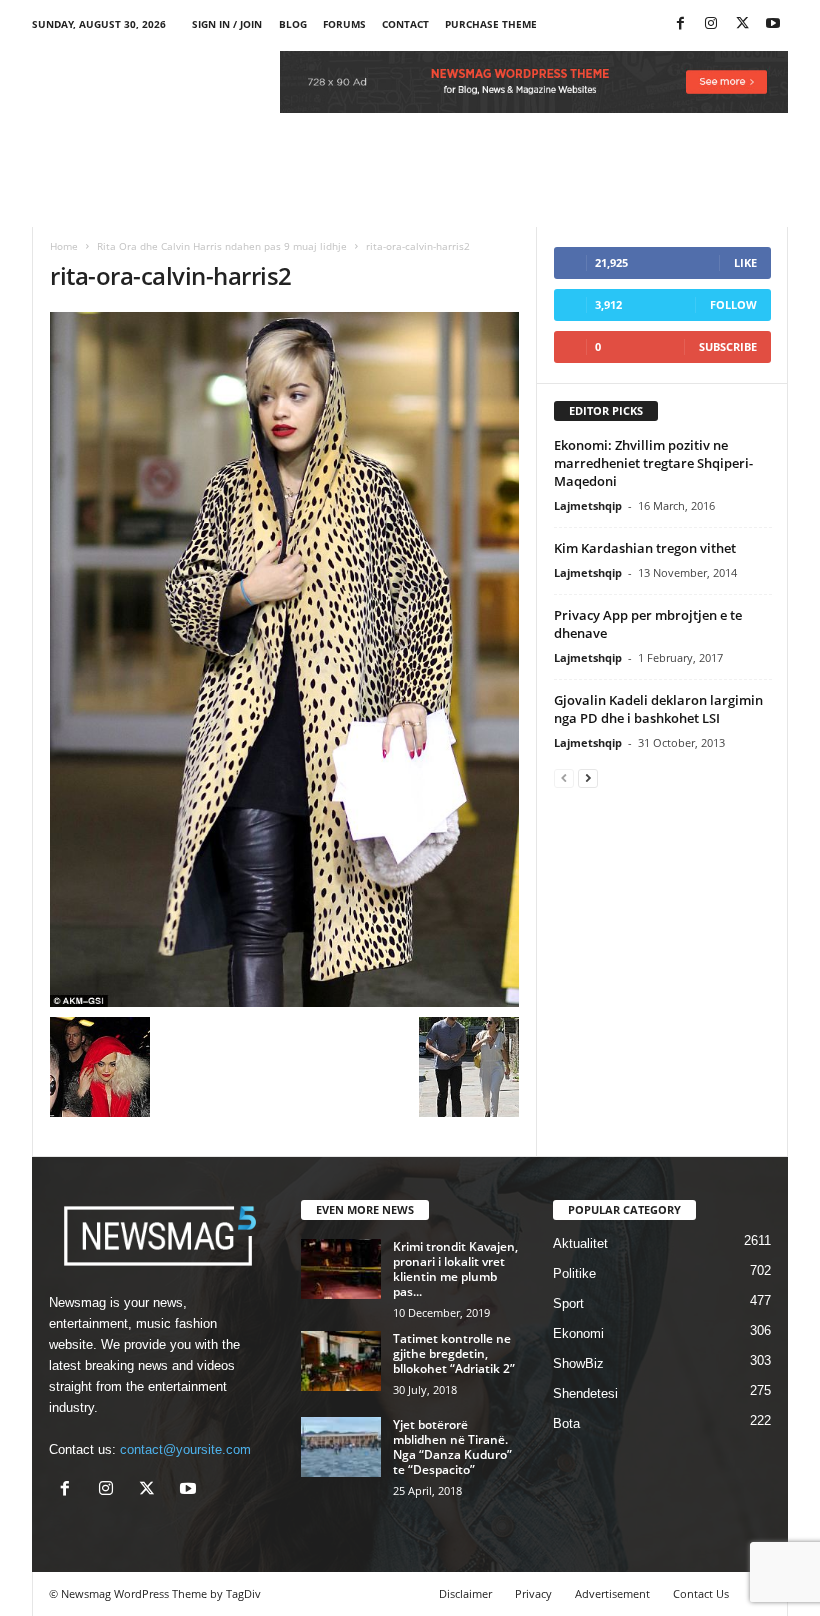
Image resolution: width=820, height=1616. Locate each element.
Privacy (533, 1593)
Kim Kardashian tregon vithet (645, 548)
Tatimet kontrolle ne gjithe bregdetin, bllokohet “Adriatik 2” (454, 1353)
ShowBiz (578, 1363)
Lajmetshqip (588, 505)
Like (745, 262)
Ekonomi (578, 1333)
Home (64, 246)
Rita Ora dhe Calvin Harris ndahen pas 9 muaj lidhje (222, 246)
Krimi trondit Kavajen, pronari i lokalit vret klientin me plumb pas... (455, 1269)
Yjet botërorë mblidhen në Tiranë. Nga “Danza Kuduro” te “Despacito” (452, 1447)
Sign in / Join (227, 24)
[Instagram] (711, 24)
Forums (344, 24)
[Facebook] (680, 24)
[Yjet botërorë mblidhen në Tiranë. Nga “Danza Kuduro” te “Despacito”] (341, 1447)
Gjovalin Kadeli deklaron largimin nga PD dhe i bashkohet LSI (658, 709)
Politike (574, 1273)
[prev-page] (564, 777)
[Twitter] (742, 24)
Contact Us (701, 1593)
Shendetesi (585, 1393)
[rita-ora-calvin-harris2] (284, 659)
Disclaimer (465, 1593)
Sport (568, 1303)
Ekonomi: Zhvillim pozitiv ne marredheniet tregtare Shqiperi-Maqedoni (653, 463)
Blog (293, 24)
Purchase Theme (491, 24)
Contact (405, 24)
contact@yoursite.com (185, 1449)
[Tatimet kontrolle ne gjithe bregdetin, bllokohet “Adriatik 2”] (341, 1361)
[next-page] (588, 777)
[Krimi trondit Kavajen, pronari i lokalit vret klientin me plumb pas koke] (341, 1269)
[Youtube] (773, 24)
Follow (733, 304)
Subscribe (728, 346)
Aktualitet (580, 1243)
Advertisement (612, 1593)
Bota (566, 1423)
